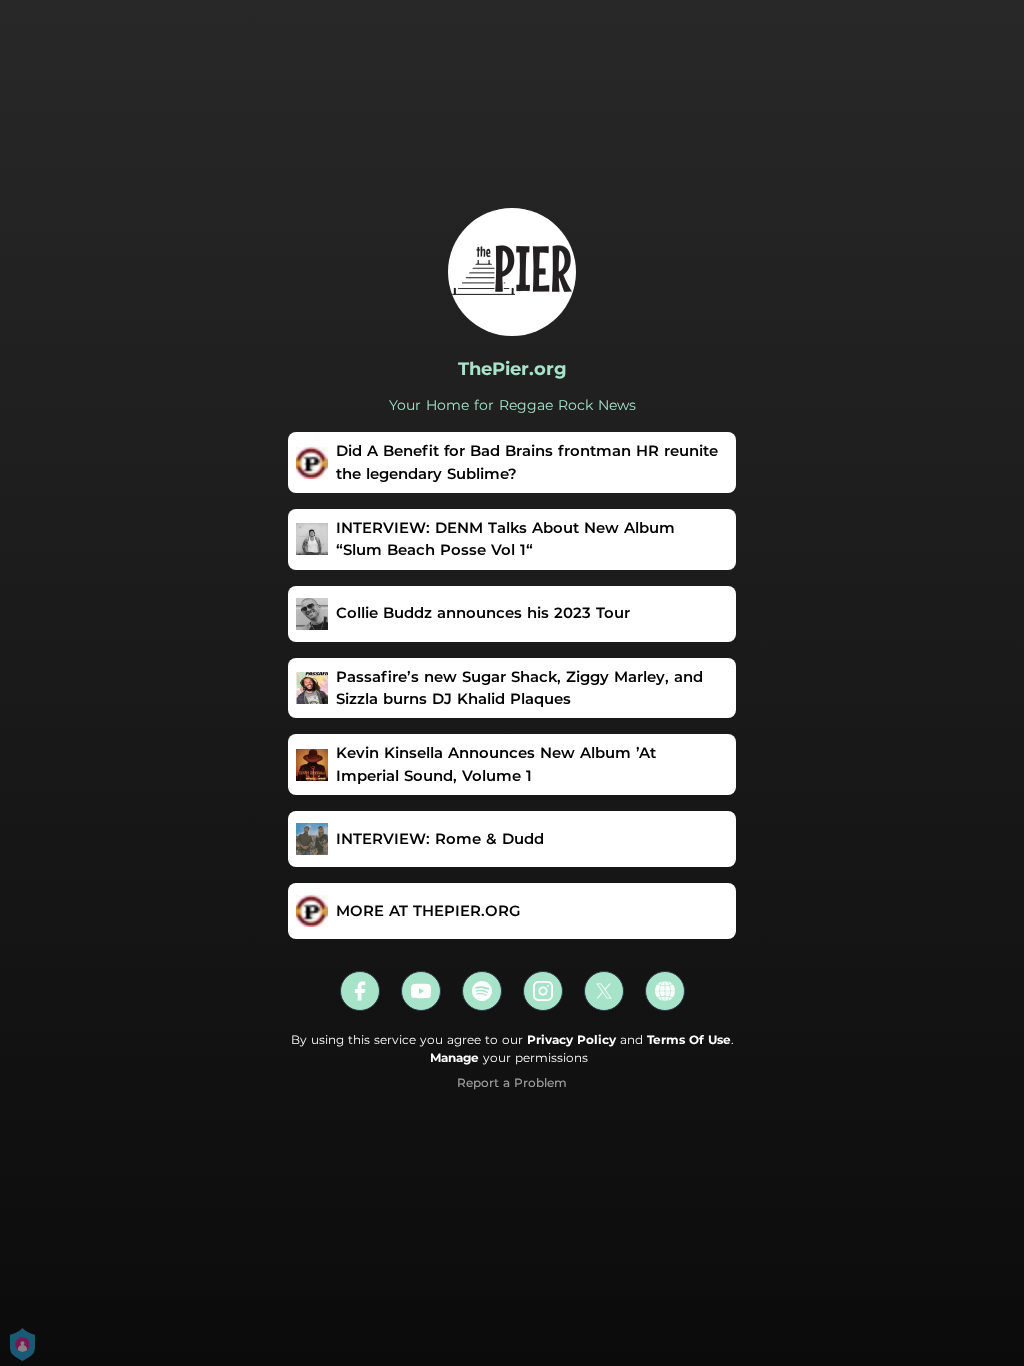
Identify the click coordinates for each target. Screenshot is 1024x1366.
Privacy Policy (571, 1039)
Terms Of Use (689, 1039)
